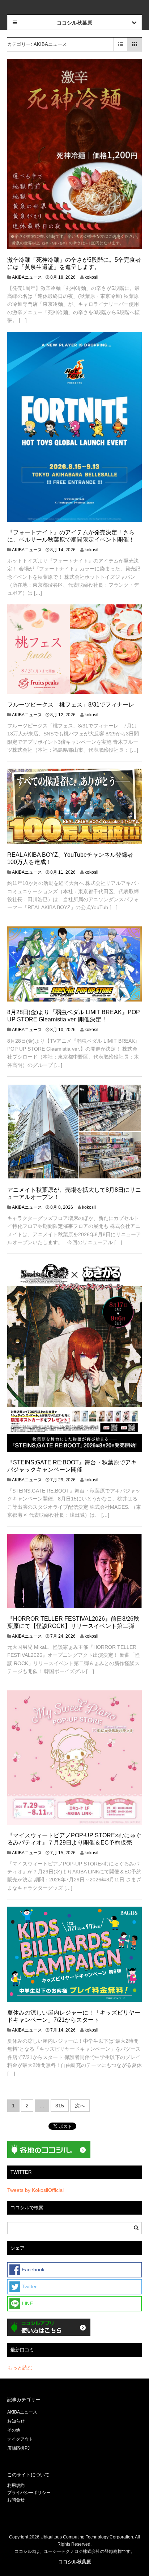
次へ (80, 2106)
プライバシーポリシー (29, 2493)
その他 (14, 2430)
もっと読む (20, 2368)
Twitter (29, 2286)
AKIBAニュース (27, 277)
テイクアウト (20, 2439)
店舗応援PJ (18, 2448)
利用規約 (16, 2485)
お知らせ (16, 2421)
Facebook (32, 2269)
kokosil (91, 277)
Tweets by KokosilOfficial (35, 2190)
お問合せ (16, 2500)
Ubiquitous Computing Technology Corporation (87, 2537)
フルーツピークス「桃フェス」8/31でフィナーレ (71, 705)
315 (60, 2106)
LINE (27, 2303)
